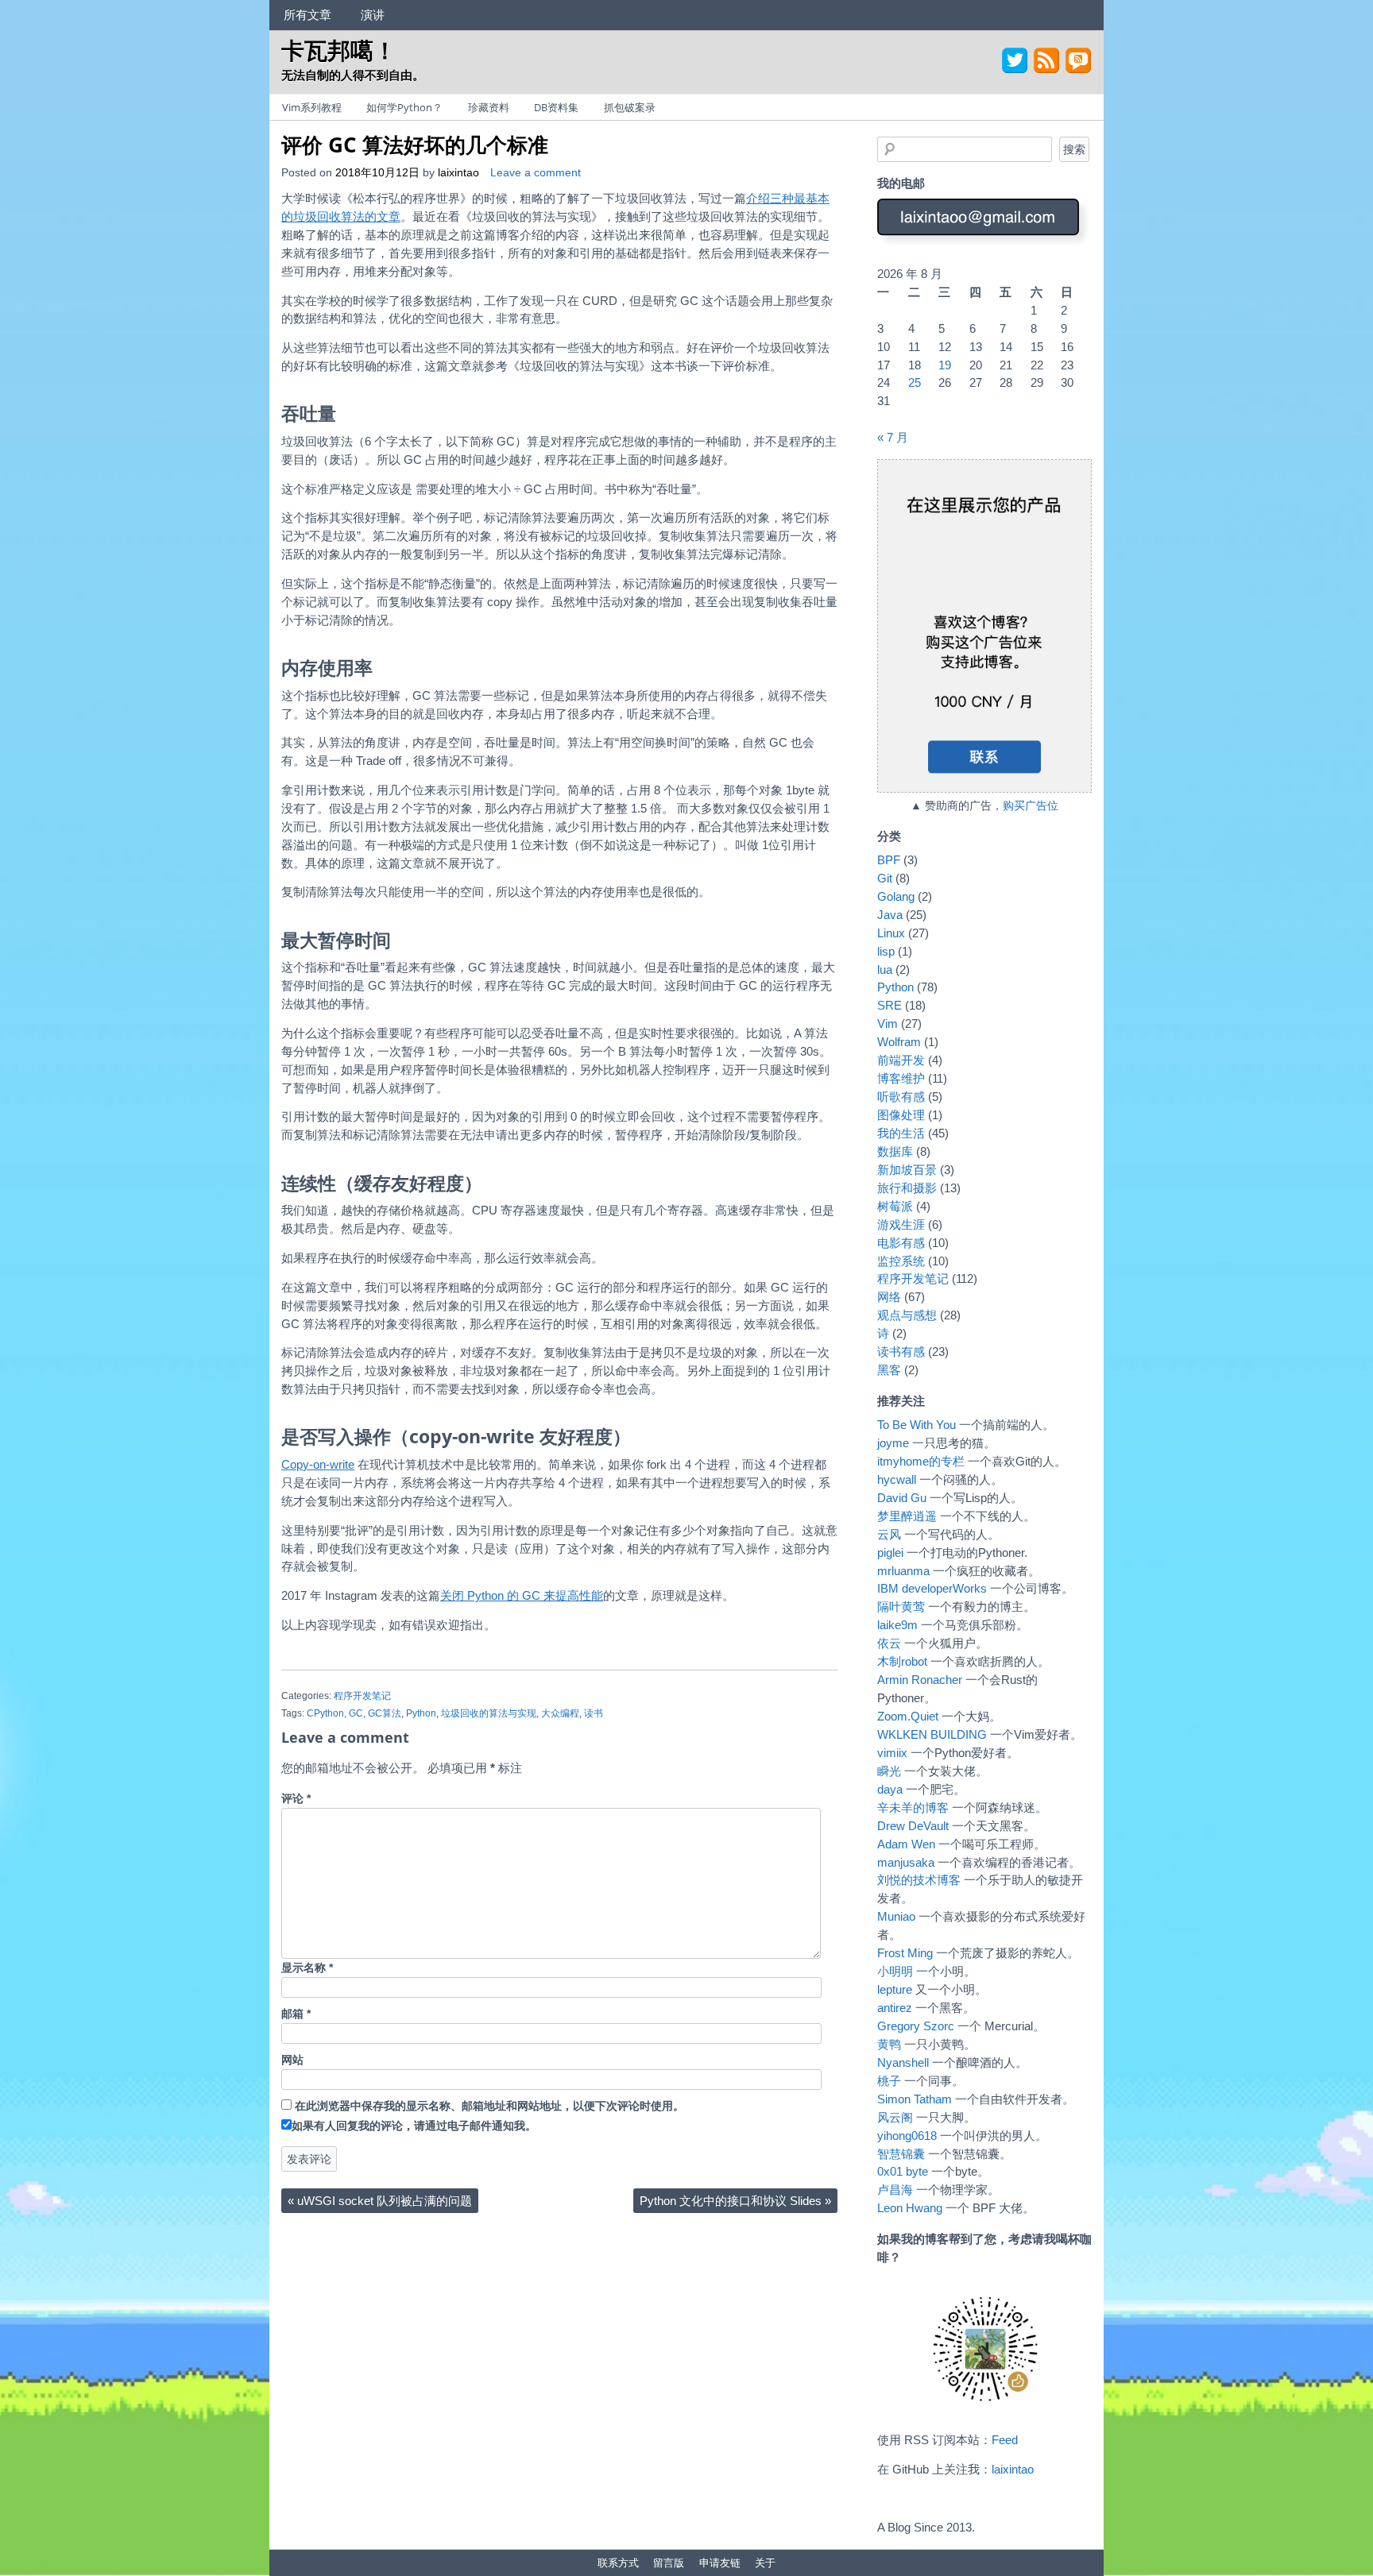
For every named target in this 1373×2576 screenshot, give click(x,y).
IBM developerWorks (932, 1588)
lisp (886, 951)
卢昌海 (895, 2190)
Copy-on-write (318, 1464)
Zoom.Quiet (908, 1716)
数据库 (895, 1151)
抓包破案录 (630, 107)
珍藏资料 (489, 107)
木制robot (902, 1661)
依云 (889, 1643)
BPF (889, 860)
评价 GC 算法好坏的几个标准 (415, 145)
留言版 (669, 2562)
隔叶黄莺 (901, 1607)
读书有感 (901, 1352)
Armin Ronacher (920, 1680)
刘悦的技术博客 (919, 1880)
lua (885, 969)
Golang (896, 896)
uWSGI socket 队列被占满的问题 (380, 2201)
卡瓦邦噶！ (339, 50)
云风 (889, 1534)
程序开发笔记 (362, 1696)
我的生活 (901, 1133)
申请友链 (720, 2562)
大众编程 (560, 1713)
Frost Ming (905, 1953)
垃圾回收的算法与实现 (489, 1713)
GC (356, 1713)
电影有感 (901, 1243)
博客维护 (901, 1078)
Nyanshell (903, 2062)
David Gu (902, 1498)
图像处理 (901, 1115)
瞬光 (889, 1771)
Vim (888, 1023)
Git (885, 878)
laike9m (897, 1625)
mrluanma (903, 1571)
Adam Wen (906, 1844)
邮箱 (296, 2014)
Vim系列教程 (312, 107)
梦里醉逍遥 (907, 1516)
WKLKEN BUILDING (932, 1734)
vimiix (892, 1753)
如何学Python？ (404, 107)
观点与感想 (907, 1315)
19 (945, 365)
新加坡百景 (907, 1170)
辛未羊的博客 (913, 1807)
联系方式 (618, 2562)
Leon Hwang (910, 2208)
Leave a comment (536, 173)
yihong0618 (907, 2136)
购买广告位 (1031, 806)
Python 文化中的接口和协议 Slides (735, 2201)
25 (915, 382)
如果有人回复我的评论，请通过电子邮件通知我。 (414, 2126)
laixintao (458, 173)
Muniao (896, 1916)
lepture (895, 1989)
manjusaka (906, 1862)
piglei (890, 1553)
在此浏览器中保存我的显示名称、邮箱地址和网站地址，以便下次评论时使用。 (489, 2106)
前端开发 (901, 1060)
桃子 (889, 2081)
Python (421, 1713)
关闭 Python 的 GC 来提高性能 (522, 1595)
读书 (594, 1713)
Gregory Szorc (916, 2026)
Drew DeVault (913, 1826)
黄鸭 (889, 2044)
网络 (889, 1297)
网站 (292, 2060)
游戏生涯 (901, 1224)
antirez (895, 2008)
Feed (1005, 2440)
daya (890, 1789)
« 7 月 (893, 437)
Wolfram (899, 1042)
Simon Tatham (915, 2099)
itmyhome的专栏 (921, 1461)
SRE (890, 1005)
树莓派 (895, 1206)
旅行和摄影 (907, 1188)
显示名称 (307, 1968)
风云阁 (895, 2117)
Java (890, 915)
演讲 (373, 14)
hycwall (897, 1479)
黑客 (889, 1370)
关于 (765, 2562)
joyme (893, 1443)
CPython (325, 1713)
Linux (891, 933)
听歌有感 (901, 1097)
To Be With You (917, 1425)
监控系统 (901, 1261)
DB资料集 (556, 107)
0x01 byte (903, 2171)
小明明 (895, 1971)
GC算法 (385, 1713)
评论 (296, 1799)
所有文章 (307, 14)
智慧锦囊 (901, 2154)
